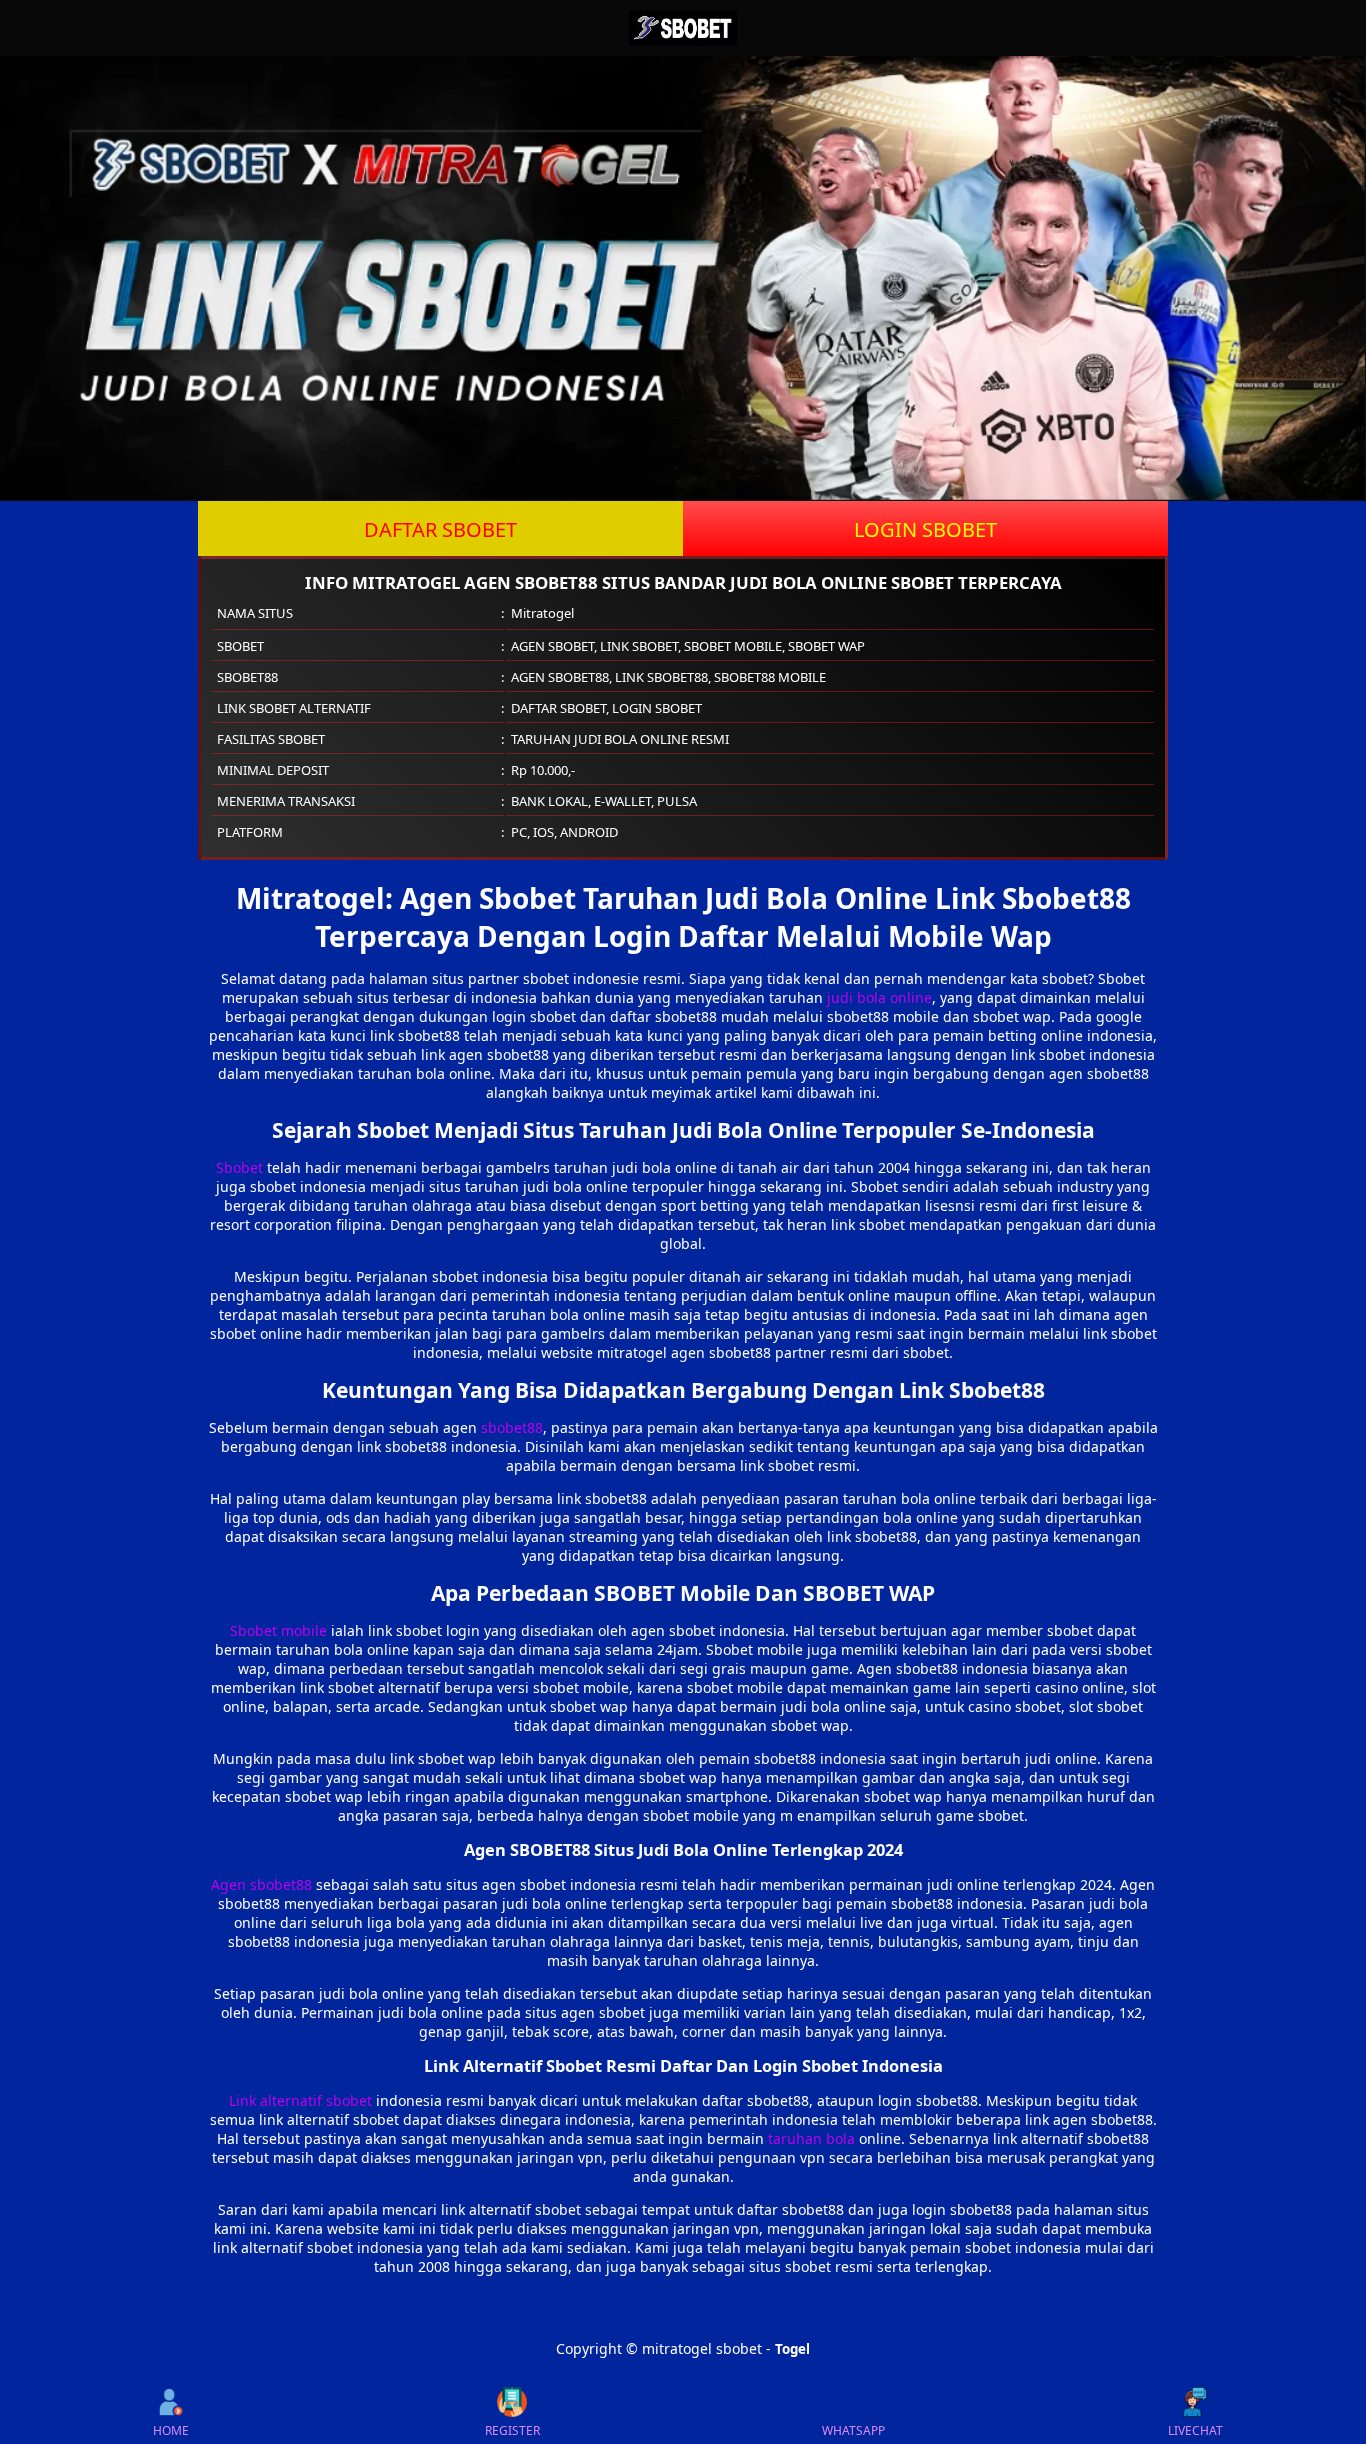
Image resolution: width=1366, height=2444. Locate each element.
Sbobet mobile (278, 1630)
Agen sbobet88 (261, 1884)
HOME (171, 2430)
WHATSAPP (853, 2430)
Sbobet (239, 1167)
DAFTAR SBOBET (440, 529)
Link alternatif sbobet (300, 2100)
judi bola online (879, 997)
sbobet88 (512, 1427)
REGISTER (512, 2430)
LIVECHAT (1195, 2430)
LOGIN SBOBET (925, 529)
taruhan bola (811, 2138)
